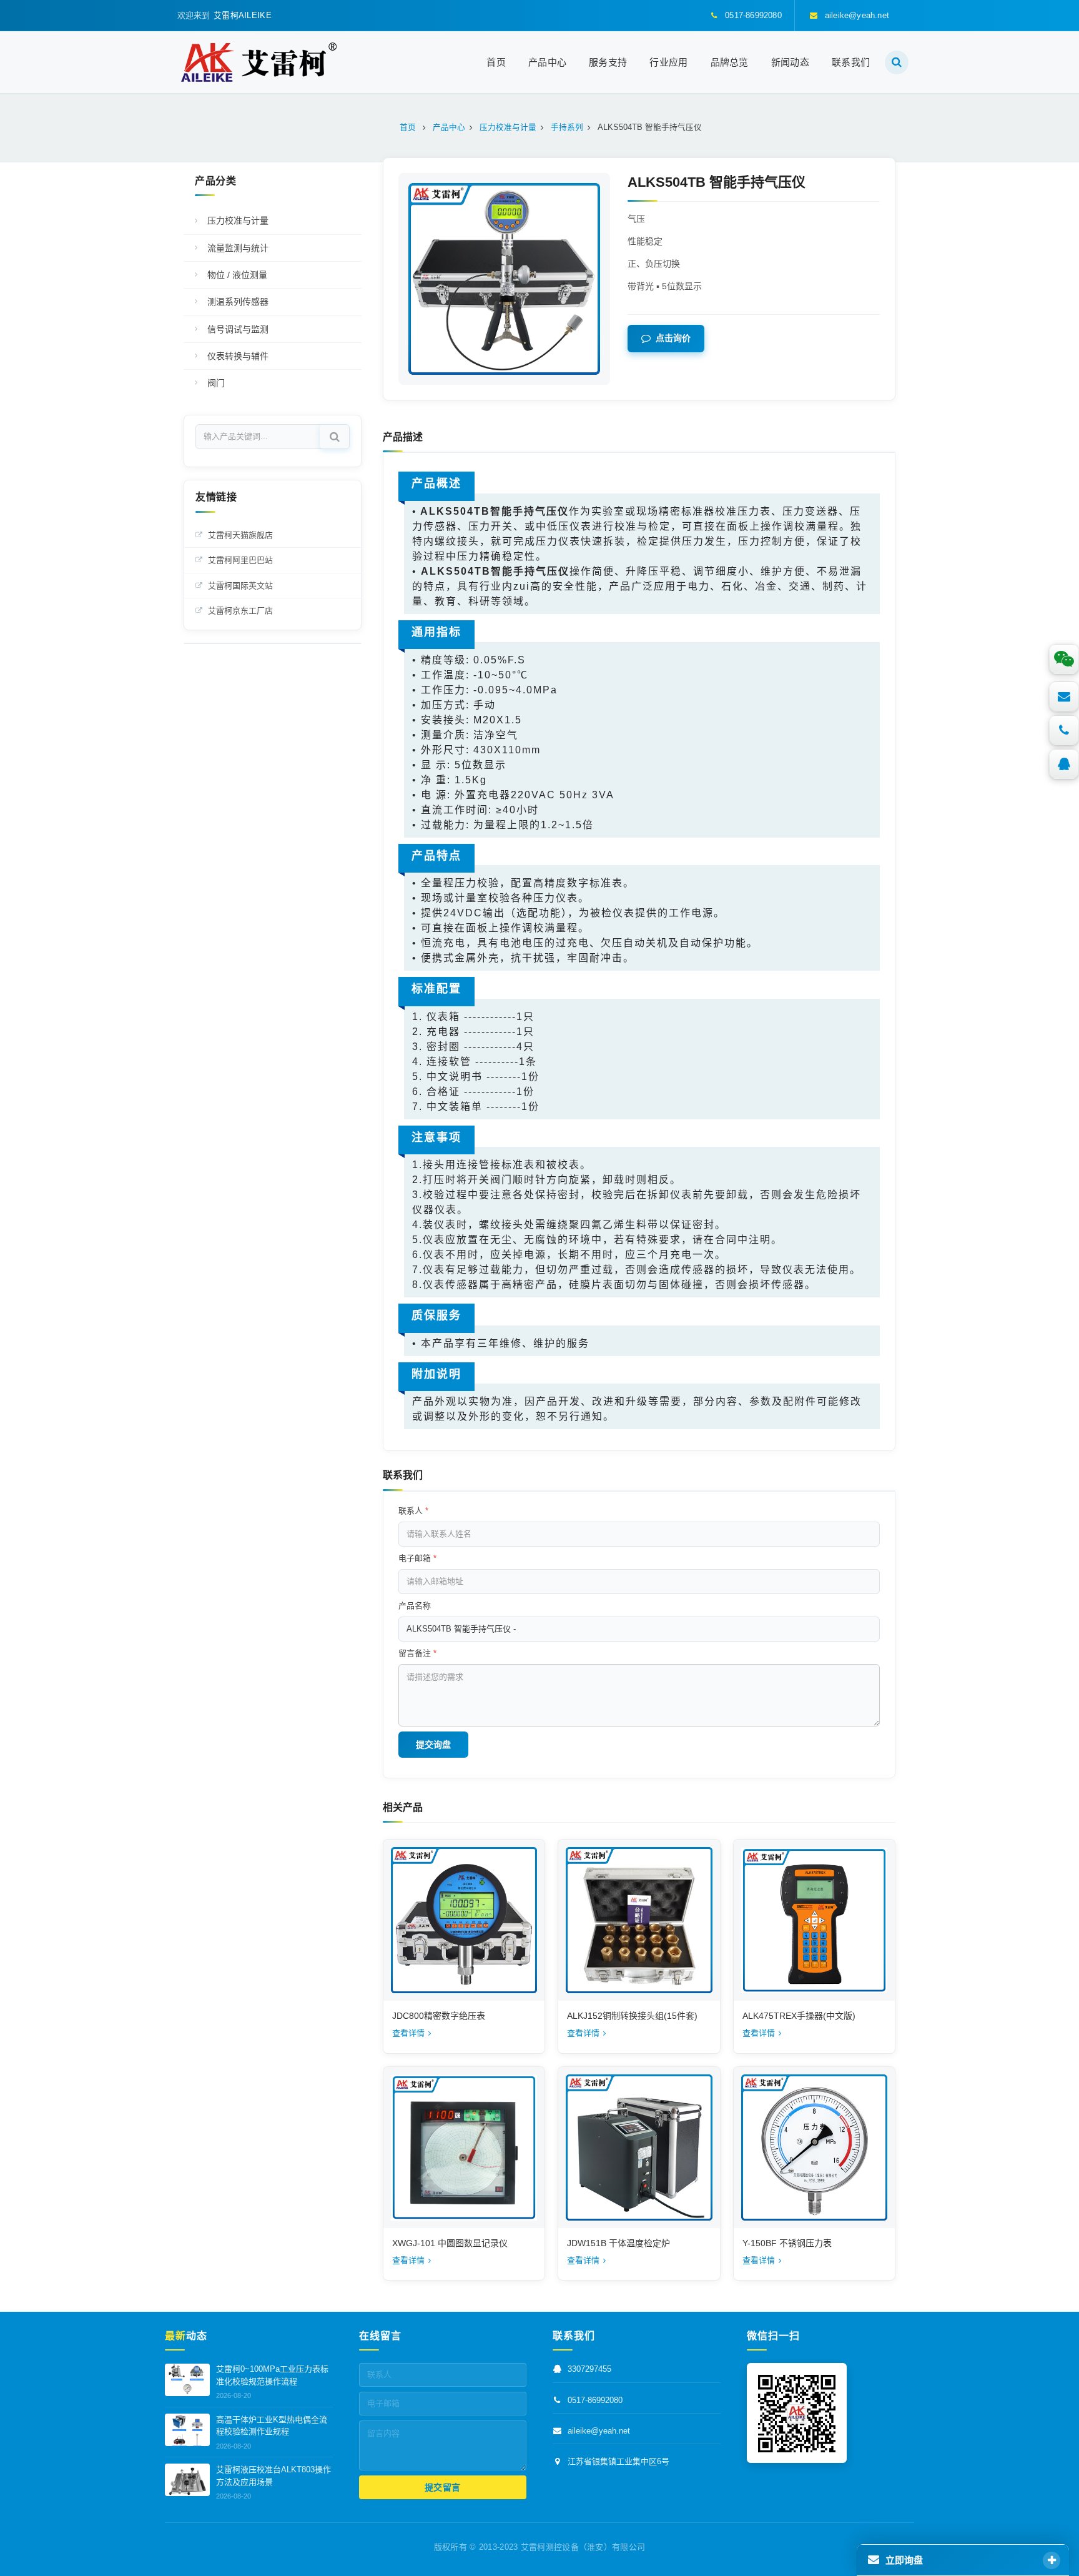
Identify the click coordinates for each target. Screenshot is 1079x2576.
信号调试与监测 (238, 329)
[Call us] (1064, 730)
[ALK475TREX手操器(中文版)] (814, 1920)
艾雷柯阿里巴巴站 (240, 560)
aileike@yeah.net (599, 2431)
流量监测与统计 (238, 248)
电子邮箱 (417, 1558)
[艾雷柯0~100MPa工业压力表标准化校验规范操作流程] (187, 2380)
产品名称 (415, 1606)
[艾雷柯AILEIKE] (259, 62)
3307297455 (589, 2370)
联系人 (413, 1511)
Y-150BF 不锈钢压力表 (787, 2243)
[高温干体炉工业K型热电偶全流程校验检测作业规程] (187, 2430)
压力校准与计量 (238, 220)
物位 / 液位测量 (237, 275)
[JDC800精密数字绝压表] (464, 1920)
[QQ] (1064, 764)
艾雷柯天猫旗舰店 (240, 535)
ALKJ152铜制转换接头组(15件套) (632, 2016)
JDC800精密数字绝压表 (439, 2016)
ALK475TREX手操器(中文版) (799, 2016)
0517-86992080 (595, 2400)
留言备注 (417, 1653)
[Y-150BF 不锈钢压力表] (814, 2147)
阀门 (216, 383)
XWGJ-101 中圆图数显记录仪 (450, 2243)
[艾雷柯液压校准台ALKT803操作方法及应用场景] (187, 2480)
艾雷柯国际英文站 (240, 586)
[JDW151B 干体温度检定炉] (639, 2147)
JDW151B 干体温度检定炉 (618, 2243)
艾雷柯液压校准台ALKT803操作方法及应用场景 (273, 2476)
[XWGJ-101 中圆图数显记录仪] (464, 2147)
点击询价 (673, 339)
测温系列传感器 (238, 302)
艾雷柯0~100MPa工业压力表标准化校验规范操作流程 (272, 2376)
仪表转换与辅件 (238, 356)
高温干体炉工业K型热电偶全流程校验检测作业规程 (272, 2426)
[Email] (1064, 696)
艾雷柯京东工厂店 (240, 611)
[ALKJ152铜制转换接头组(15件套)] (639, 1920)
